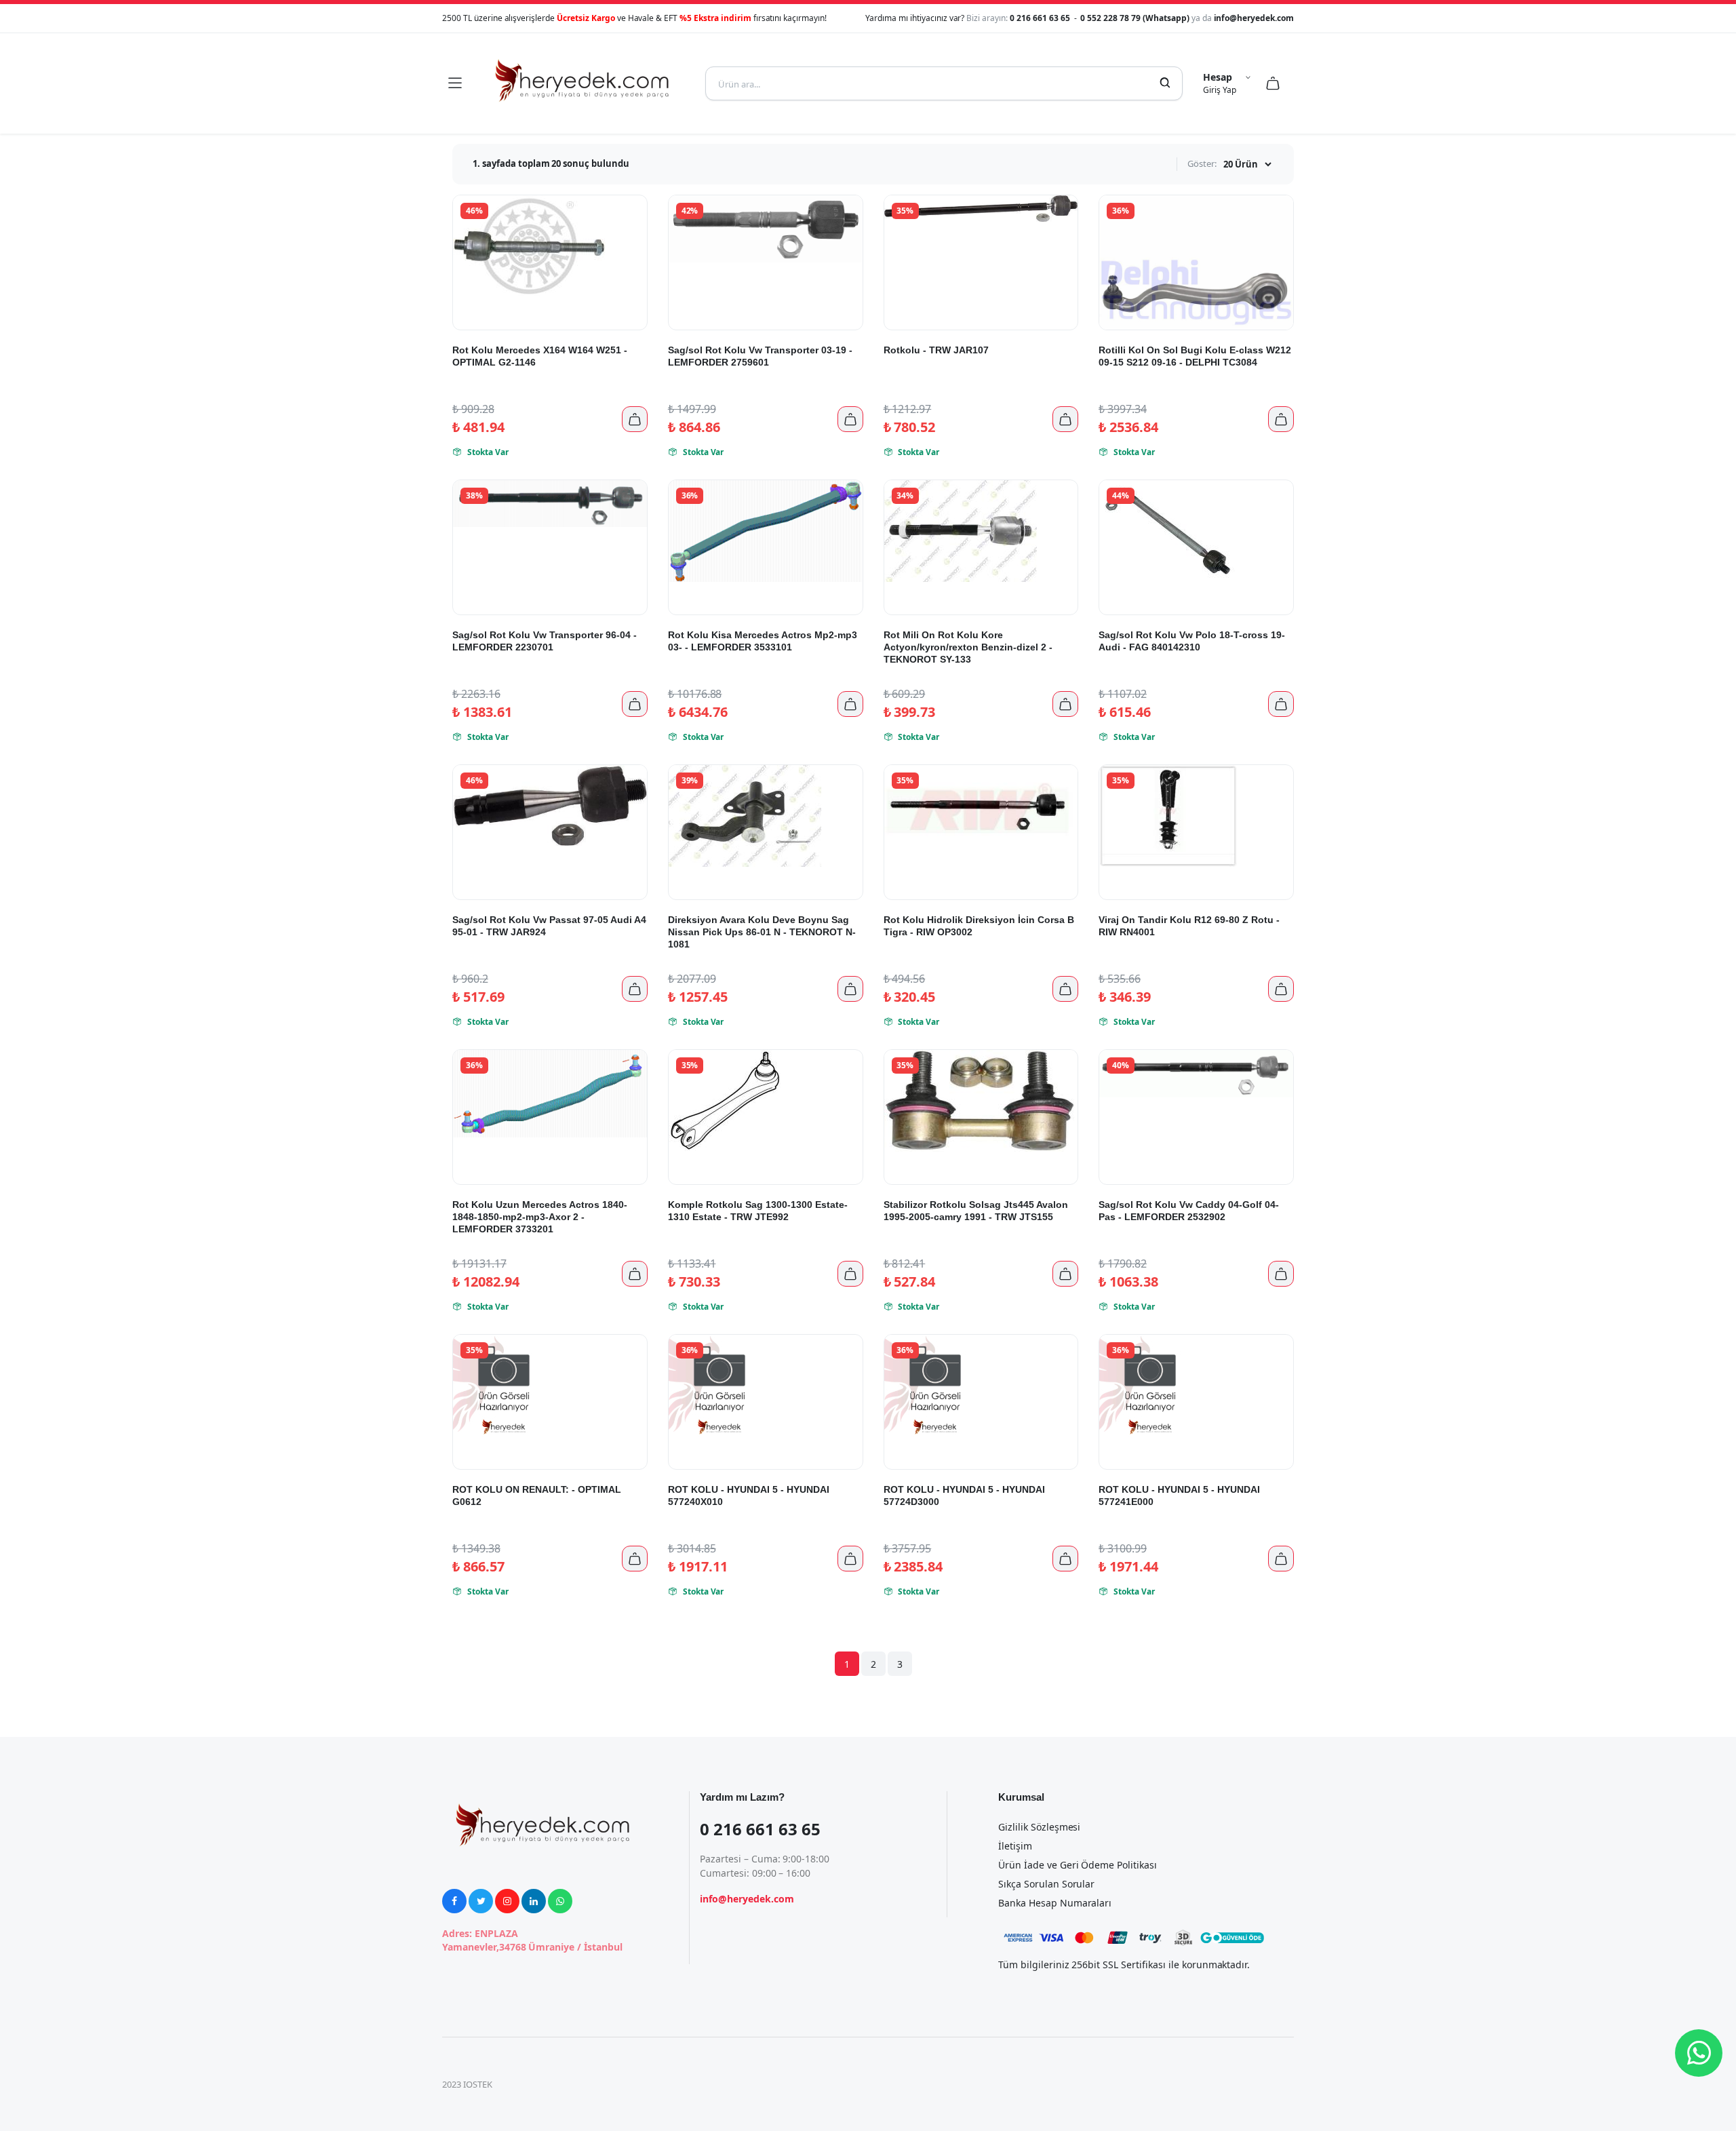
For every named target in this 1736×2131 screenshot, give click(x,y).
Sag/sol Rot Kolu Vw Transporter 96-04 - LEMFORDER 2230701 (545, 641)
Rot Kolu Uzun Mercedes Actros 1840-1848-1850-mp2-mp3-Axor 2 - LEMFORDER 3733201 (540, 1217)
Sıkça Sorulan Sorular (1046, 1884)
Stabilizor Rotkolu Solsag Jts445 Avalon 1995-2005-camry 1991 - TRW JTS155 (976, 1211)
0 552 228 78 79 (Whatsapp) (1136, 18)
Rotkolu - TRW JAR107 (936, 350)
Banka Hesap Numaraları (1055, 1903)
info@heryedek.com (1254, 18)
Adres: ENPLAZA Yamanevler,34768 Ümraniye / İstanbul (532, 1940)
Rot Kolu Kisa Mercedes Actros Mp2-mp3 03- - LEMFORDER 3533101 (763, 641)
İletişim (1015, 1846)
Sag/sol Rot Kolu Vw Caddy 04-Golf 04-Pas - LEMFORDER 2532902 (1189, 1211)
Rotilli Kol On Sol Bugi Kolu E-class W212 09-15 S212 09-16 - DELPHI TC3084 (1195, 356)
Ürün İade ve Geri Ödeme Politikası (1078, 1865)
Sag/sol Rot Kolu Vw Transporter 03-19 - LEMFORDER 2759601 (760, 356)
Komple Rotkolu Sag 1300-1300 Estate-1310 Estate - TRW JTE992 (758, 1211)
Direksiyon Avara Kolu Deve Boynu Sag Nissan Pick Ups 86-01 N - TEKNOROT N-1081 (762, 932)
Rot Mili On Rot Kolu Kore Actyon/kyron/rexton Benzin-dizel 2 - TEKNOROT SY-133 (968, 647)
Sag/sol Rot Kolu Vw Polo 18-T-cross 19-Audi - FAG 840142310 (1192, 641)
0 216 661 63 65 (1041, 18)
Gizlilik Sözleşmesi (1039, 1827)
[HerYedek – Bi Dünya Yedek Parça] (583, 83)
